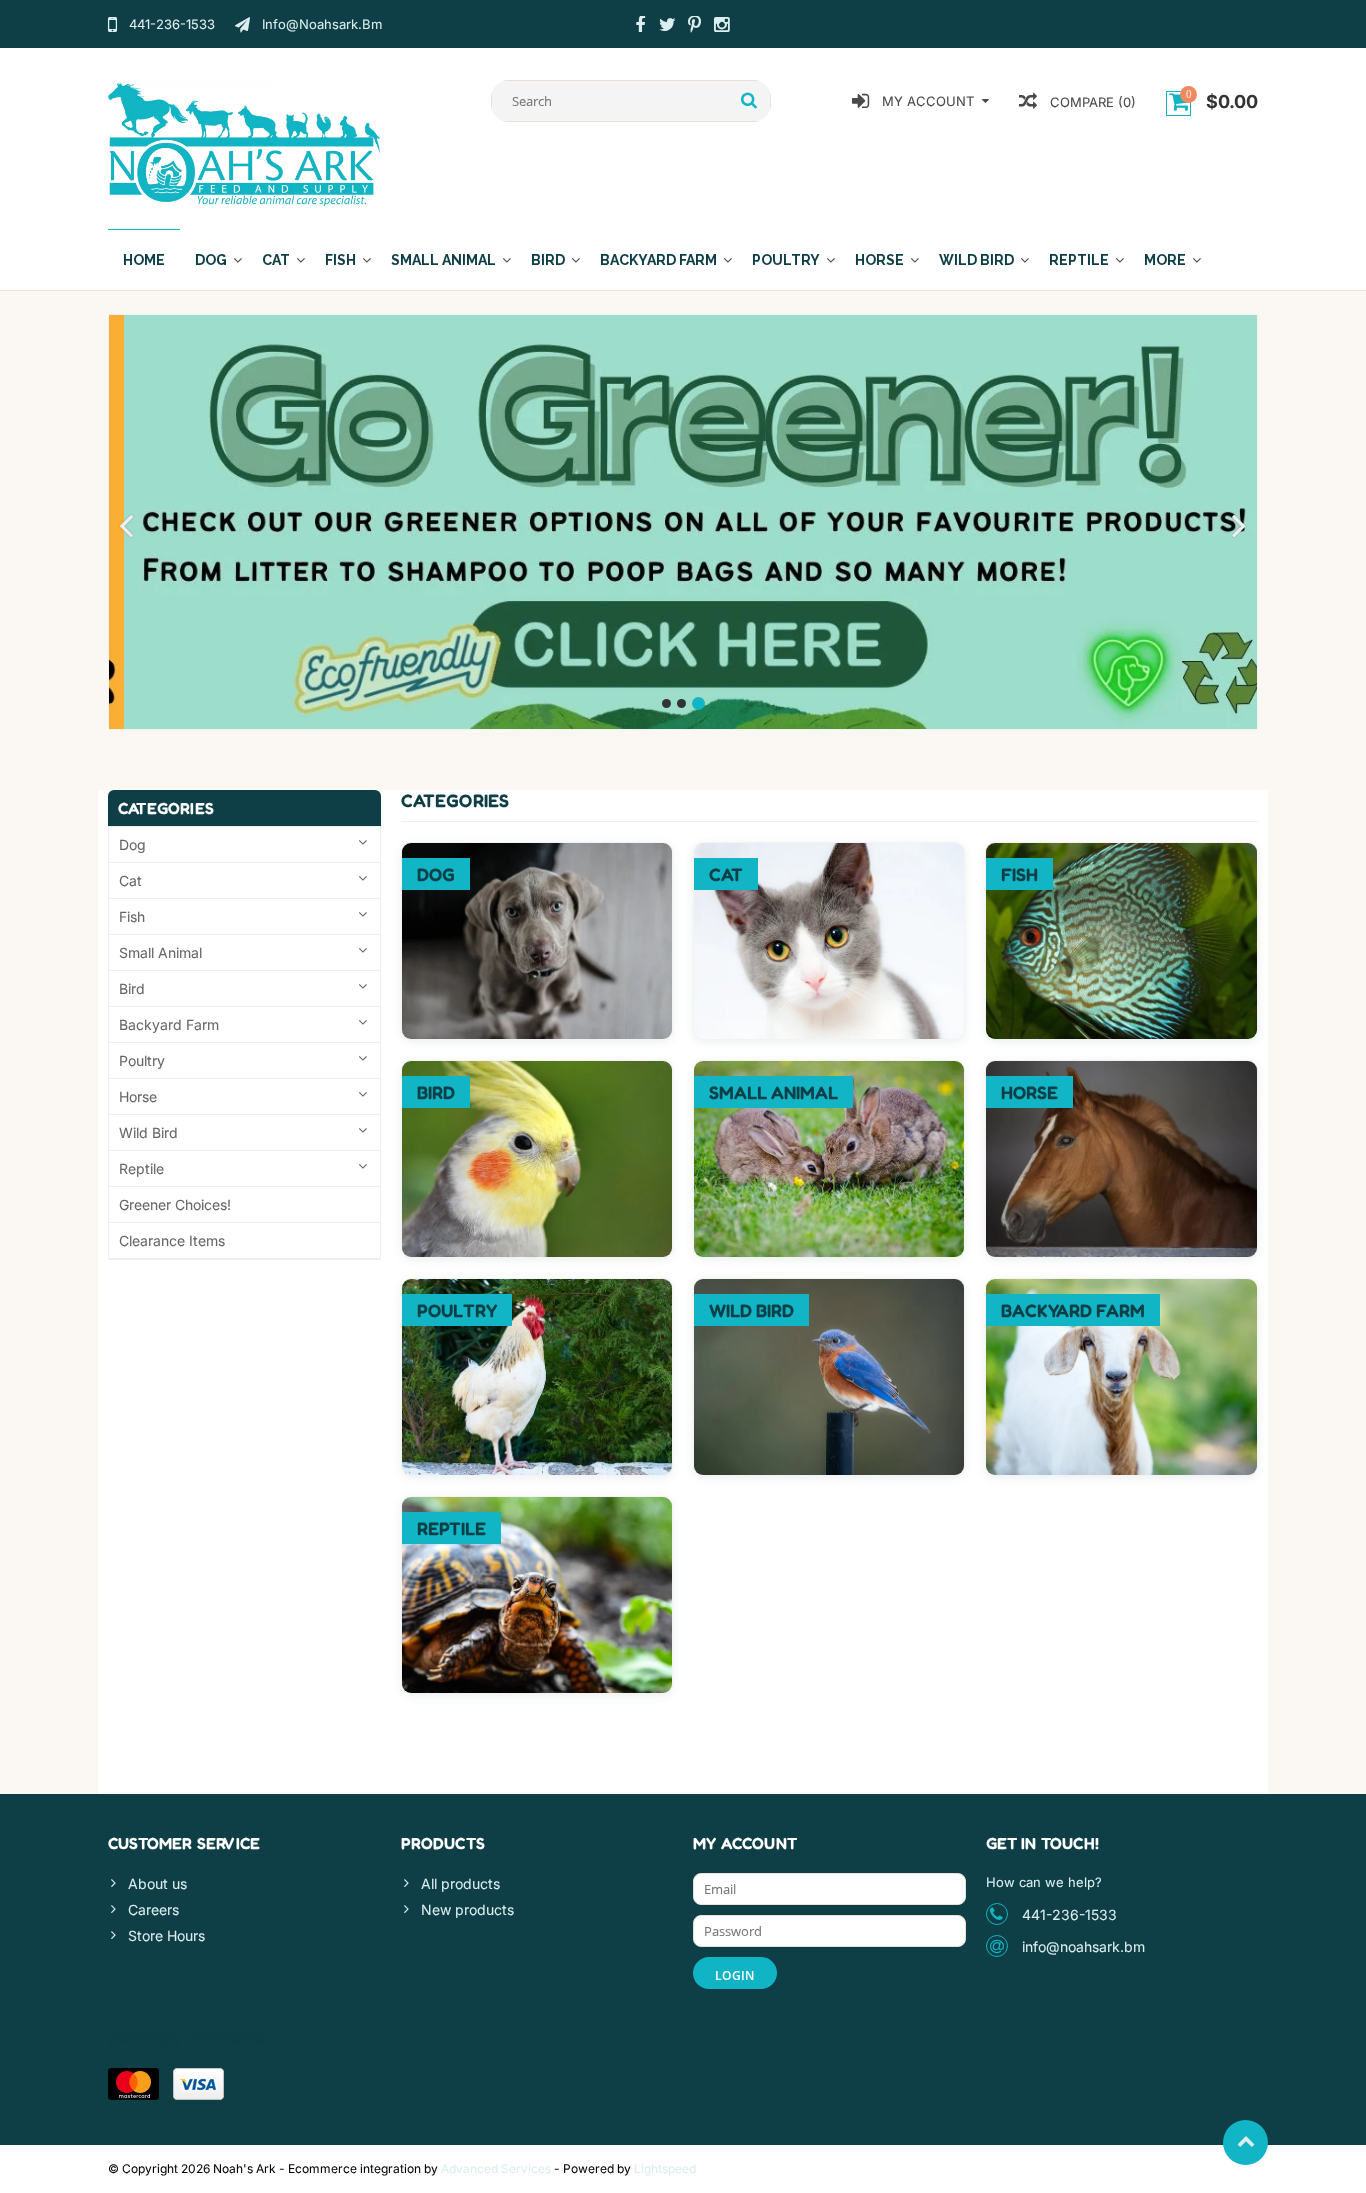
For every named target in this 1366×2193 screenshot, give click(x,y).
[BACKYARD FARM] (1121, 1289)
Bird (548, 260)
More (1165, 260)
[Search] (749, 101)
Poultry (786, 260)
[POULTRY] (537, 1289)
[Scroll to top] (1245, 2142)
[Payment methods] (133, 2084)
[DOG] (537, 853)
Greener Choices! (175, 1204)
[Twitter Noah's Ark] (667, 27)
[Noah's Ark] (244, 142)
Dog (211, 260)
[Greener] (683, 521)
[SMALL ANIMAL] (829, 1071)
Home (144, 260)
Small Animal (443, 260)
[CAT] (829, 853)
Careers (153, 1909)
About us (157, 1883)
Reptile (1079, 260)
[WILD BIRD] (829, 1289)
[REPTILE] (537, 1507)
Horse (879, 260)
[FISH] (1121, 853)
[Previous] (126, 527)
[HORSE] (1121, 1071)
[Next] (1239, 527)
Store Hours (166, 1935)
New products (467, 1909)
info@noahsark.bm (1083, 1946)
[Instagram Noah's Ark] (721, 27)
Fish (340, 260)
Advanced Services (496, 2168)
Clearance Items (172, 1240)
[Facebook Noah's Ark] (640, 27)
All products (460, 1883)
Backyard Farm (658, 260)
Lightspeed (665, 2168)
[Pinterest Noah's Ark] (694, 27)
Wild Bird (976, 260)
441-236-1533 (1069, 1914)
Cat (276, 260)
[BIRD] (537, 1071)
